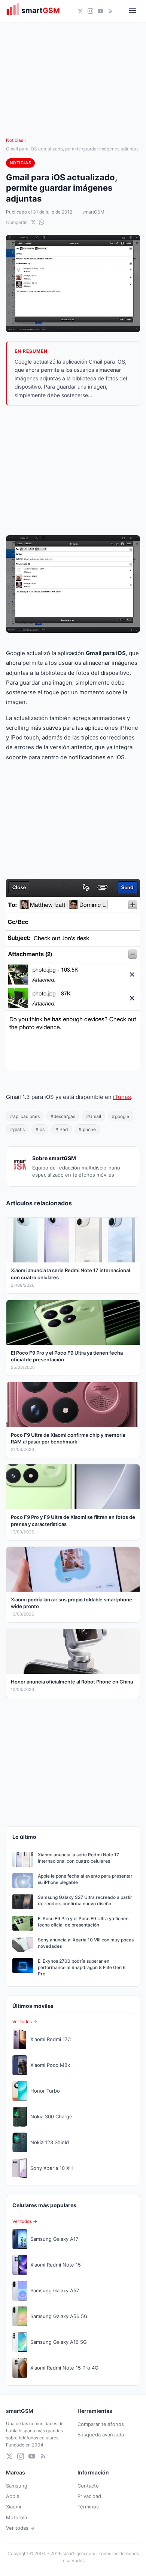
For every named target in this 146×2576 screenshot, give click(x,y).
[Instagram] (90, 11)
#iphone (87, 1129)
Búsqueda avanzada (101, 2435)
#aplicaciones (25, 1116)
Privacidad (89, 2496)
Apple (13, 2496)
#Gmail (94, 1116)
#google (121, 1116)
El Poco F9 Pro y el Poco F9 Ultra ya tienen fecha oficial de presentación (83, 1922)
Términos (88, 2507)
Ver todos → (25, 2021)
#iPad (62, 1129)
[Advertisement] (73, 471)
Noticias (15, 140)
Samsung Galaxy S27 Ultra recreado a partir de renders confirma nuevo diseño (85, 1900)
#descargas (63, 1116)
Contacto (88, 2486)
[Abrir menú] (133, 11)
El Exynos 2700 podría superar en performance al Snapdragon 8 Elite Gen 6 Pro (82, 1967)
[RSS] (111, 11)
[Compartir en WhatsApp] (42, 222)
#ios (40, 1129)
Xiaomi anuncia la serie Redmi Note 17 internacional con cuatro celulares (78, 1858)
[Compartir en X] (33, 222)
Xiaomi (13, 2507)
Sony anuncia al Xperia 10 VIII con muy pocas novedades (86, 1943)
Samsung (17, 2486)
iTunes (122, 1097)
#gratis (17, 1129)
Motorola (16, 2517)
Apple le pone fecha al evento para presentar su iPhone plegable (85, 1879)
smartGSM (93, 212)
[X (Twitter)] (80, 11)
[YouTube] (101, 11)
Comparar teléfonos (101, 2424)
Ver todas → (20, 2528)
